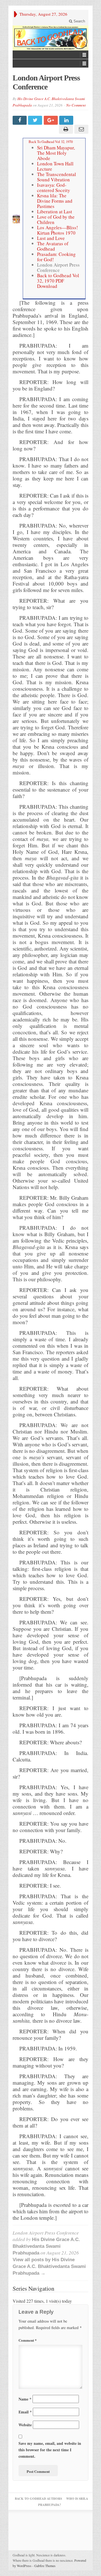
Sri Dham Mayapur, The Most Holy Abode (56, 153)
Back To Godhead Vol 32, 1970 (51, 142)
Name (25, 2399)
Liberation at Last (55, 211)
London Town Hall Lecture (55, 166)
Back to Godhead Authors (38, 2499)
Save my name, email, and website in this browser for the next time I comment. (50, 2450)
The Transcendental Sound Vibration (57, 177)
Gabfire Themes (45, 2566)
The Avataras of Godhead (53, 246)
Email (25, 2412)
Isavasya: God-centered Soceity (54, 188)
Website (25, 2425)
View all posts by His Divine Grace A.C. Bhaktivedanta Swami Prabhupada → (49, 2266)
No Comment (76, 105)
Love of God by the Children (56, 219)
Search (79, 21)
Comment (28, 2340)
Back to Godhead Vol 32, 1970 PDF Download (58, 281)
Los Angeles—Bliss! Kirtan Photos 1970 (58, 230)
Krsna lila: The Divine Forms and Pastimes (55, 201)
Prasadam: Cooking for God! (56, 257)
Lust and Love (51, 238)
